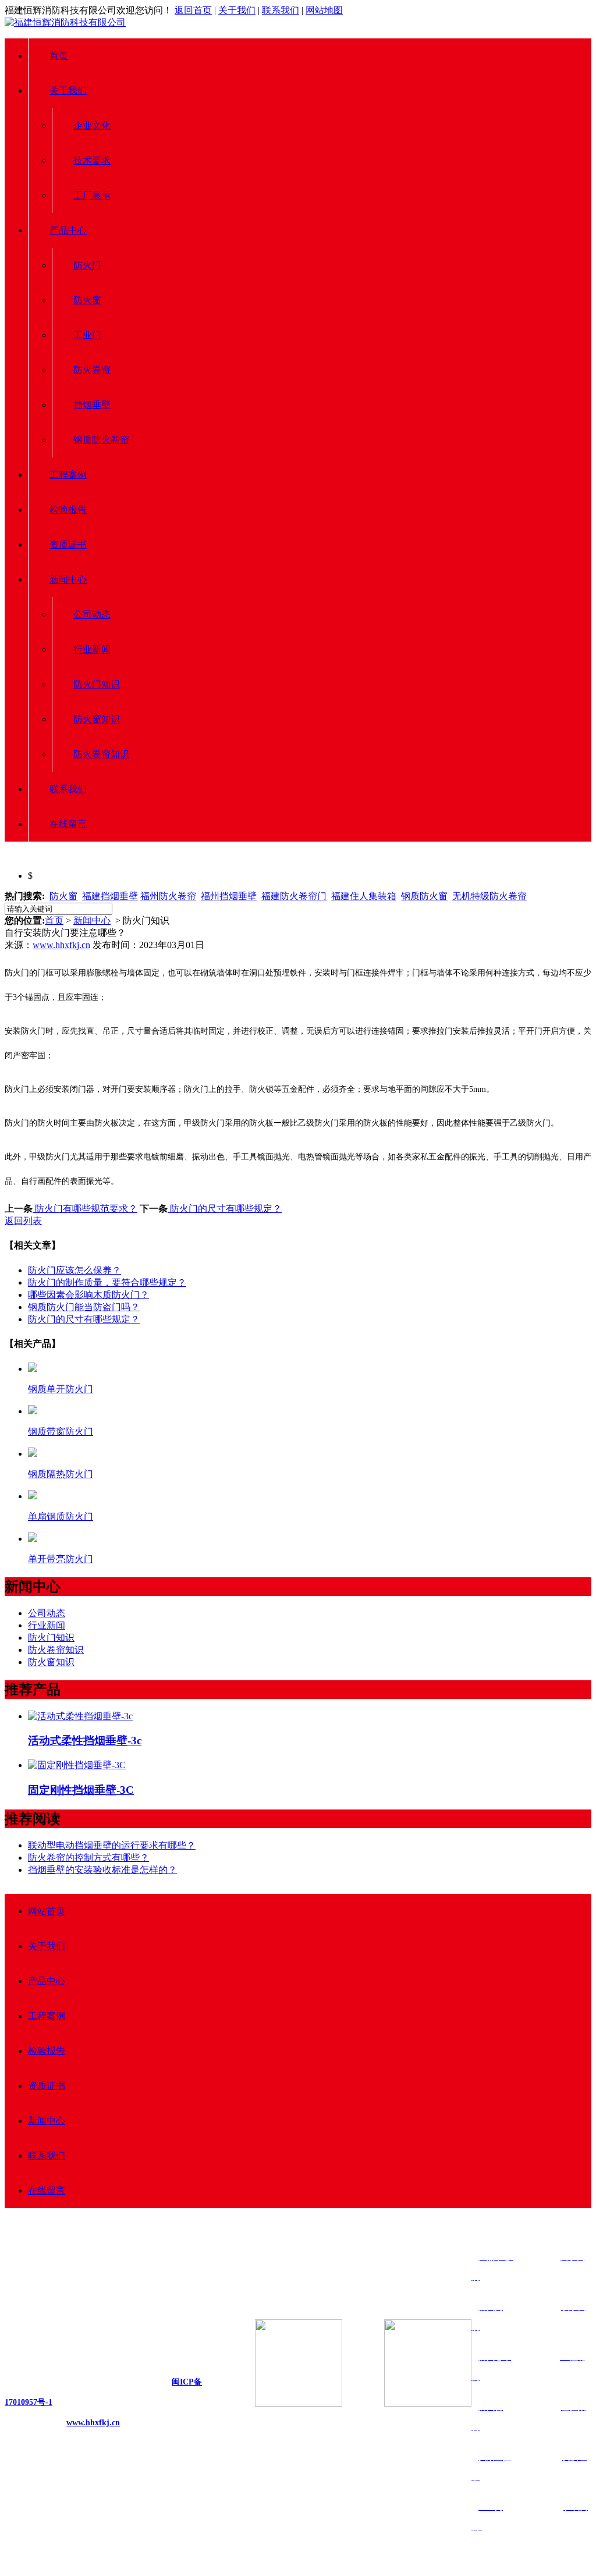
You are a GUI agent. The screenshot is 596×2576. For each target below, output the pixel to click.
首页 (59, 56)
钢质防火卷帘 (101, 440)
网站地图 (324, 10)
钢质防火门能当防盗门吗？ (84, 1307)
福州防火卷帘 (168, 896)
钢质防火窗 (424, 896)
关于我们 (237, 10)
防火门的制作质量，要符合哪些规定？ (107, 1282)
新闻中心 (68, 579)
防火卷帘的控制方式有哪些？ (88, 1858)
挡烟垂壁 (92, 405)
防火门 (87, 265)
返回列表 (23, 1221)
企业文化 (92, 125)
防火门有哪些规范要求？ (85, 1209)
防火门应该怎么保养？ (74, 1270)
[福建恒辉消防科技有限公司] (65, 22)
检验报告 (68, 510)
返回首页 (193, 10)
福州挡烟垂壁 (229, 896)
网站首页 (47, 1911)
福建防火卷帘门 (294, 896)
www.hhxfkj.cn (61, 945)
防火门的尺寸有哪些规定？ (225, 1209)
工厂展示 (92, 195)
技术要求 (92, 160)
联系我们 (281, 10)
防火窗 (87, 300)
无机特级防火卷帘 (489, 896)
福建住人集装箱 (364, 896)
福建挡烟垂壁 (110, 896)
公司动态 (92, 614)
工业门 (87, 335)
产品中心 (68, 230)
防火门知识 (97, 684)
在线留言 (68, 824)
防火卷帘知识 (101, 754)
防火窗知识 (97, 719)
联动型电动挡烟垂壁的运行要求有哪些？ (112, 1845)
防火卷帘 (92, 370)
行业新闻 (92, 649)
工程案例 (68, 475)
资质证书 (68, 544)
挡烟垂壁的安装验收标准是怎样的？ (102, 1870)
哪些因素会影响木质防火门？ (88, 1295)
